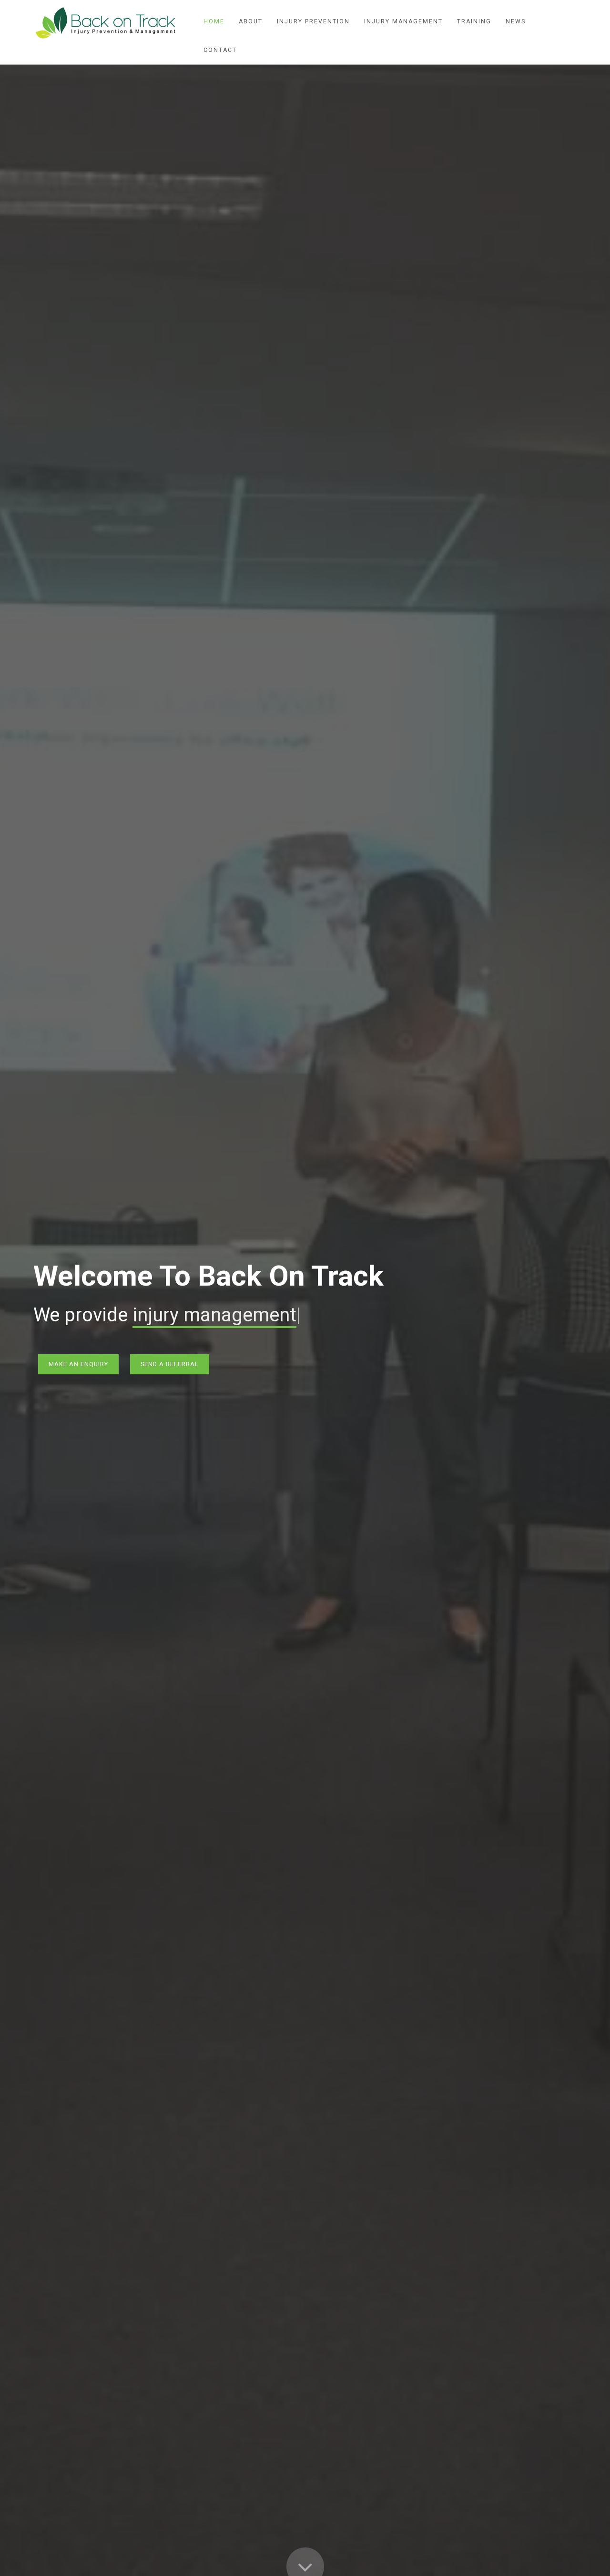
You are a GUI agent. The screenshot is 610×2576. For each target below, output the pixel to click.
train (152, 1315)
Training (474, 21)
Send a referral (170, 1364)
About (251, 21)
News (516, 21)
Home (214, 21)
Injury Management (403, 21)
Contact (220, 50)
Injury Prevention (313, 21)
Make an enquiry (78, 1364)
